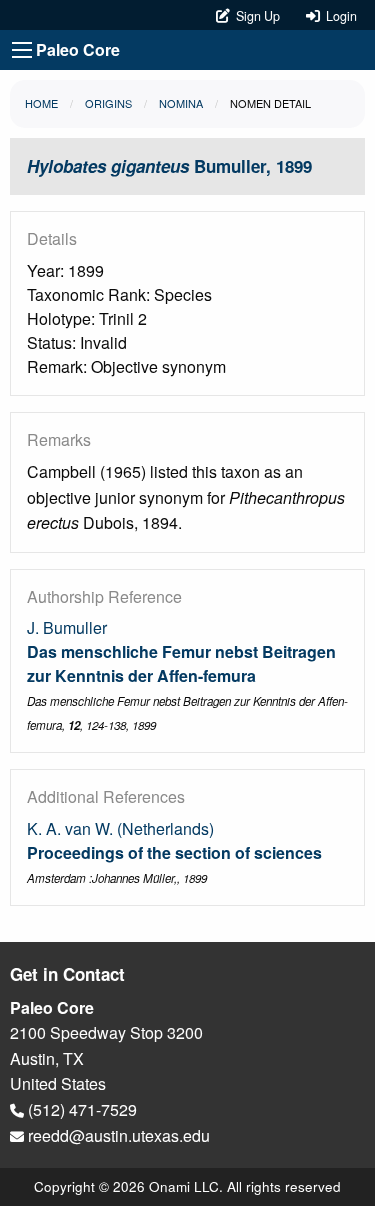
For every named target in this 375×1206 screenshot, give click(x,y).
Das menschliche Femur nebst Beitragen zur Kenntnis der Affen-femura (181, 663)
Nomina (181, 103)
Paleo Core (78, 49)
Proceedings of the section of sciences (174, 852)
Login (338, 16)
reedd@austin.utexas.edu (117, 1135)
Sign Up (256, 16)
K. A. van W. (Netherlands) (120, 828)
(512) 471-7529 (80, 1109)
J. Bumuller (67, 627)
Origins (108, 103)
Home (41, 103)
